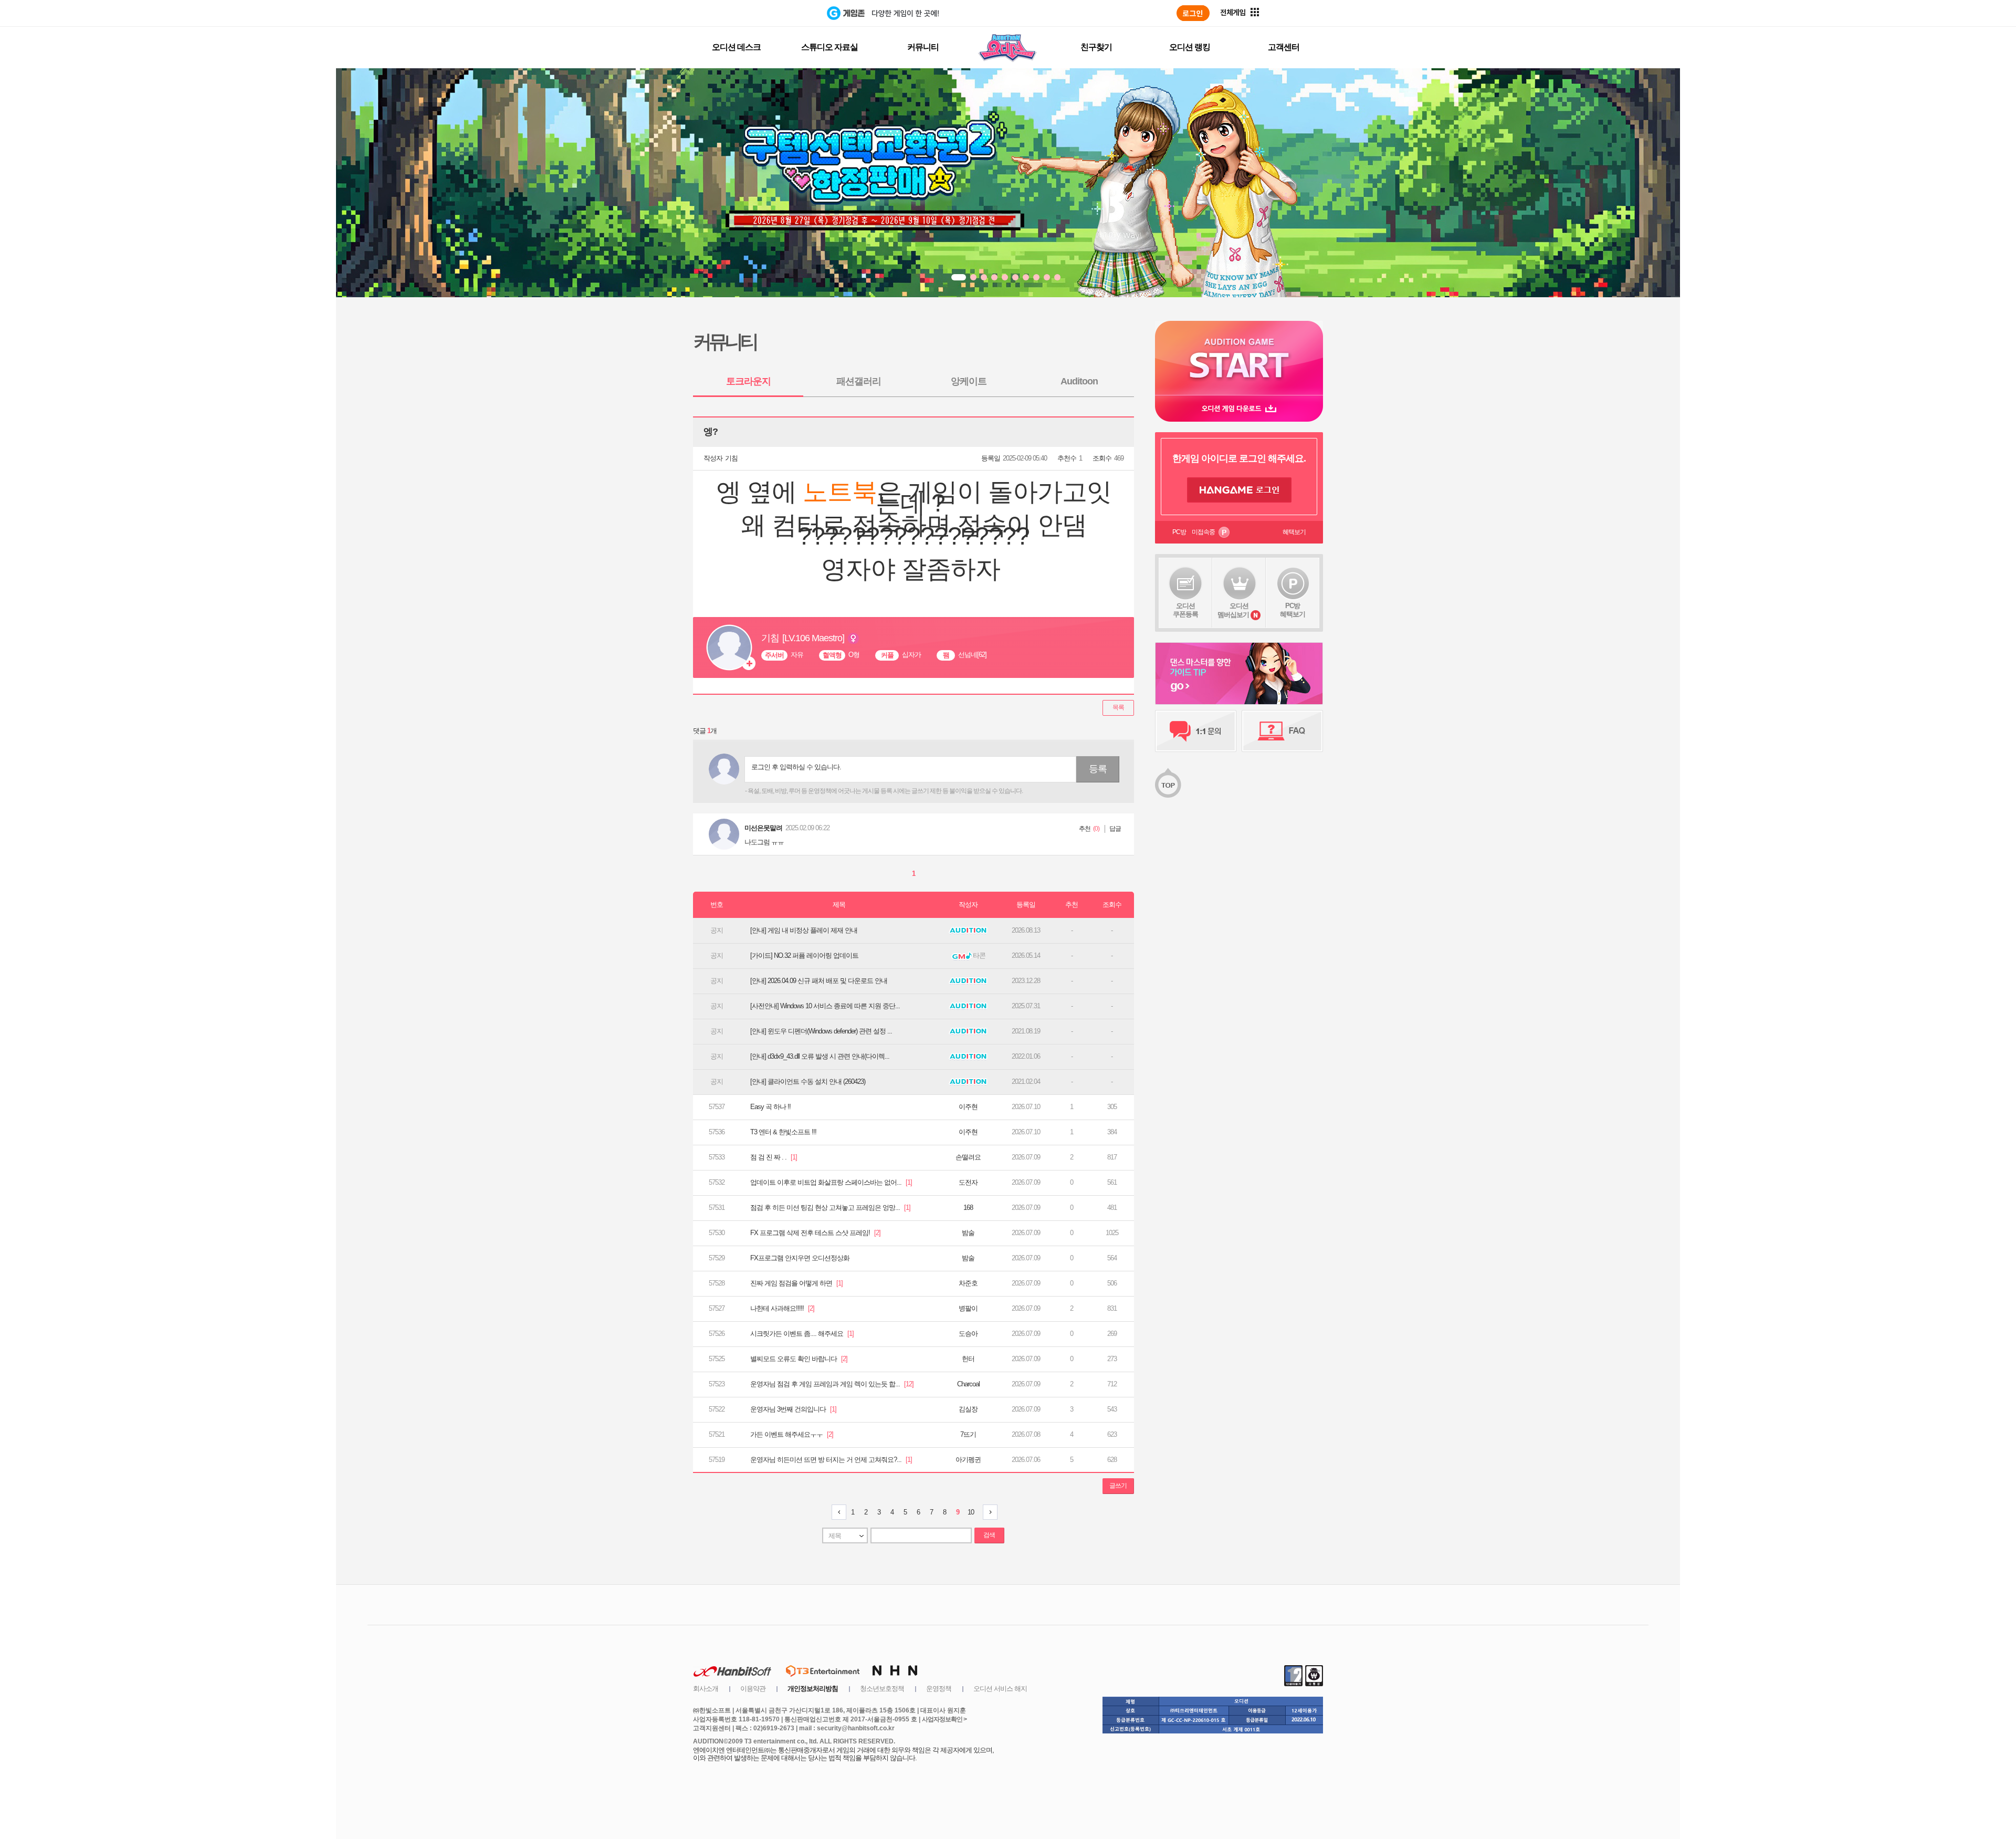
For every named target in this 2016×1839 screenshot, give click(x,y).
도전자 (968, 1182)
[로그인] (1193, 13)
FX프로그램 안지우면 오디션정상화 (800, 1258)
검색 (989, 1535)
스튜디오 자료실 (829, 47)
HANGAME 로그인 (1239, 490)
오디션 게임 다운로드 (1239, 408)
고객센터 (1284, 47)
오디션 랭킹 (1190, 47)
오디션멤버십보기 (1233, 610)
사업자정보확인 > (944, 1719)
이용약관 (753, 1689)
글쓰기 (1118, 1486)
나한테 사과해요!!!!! (782, 1308)
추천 (1085, 829)
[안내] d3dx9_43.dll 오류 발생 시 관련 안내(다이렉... (820, 1056)
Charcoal (968, 1384)
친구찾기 (1096, 47)
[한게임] (784, 13)
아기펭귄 (968, 1460)
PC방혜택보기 (1293, 610)
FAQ (1282, 731)
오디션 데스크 (736, 47)
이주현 (968, 1107)
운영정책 (939, 1689)
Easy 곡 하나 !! (770, 1107)
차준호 (968, 1283)
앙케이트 (969, 381)
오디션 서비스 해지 (1000, 1689)
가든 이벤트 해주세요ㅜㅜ (792, 1434)
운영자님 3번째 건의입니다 (793, 1409)
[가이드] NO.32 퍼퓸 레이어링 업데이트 (804, 955)
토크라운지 (748, 381)
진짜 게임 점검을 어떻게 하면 (796, 1283)
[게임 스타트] (1239, 358)
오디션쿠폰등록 (1185, 610)
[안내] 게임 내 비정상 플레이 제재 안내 (804, 930)
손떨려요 (968, 1157)
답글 (1115, 829)
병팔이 (968, 1308)
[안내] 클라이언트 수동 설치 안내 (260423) (808, 1082)
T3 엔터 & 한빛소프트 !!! (783, 1132)
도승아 (968, 1334)
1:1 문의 (1196, 731)
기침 (731, 458)
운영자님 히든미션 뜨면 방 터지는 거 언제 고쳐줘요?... (831, 1460)
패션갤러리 (859, 381)
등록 (1098, 769)
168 (968, 1208)
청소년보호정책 (882, 1689)
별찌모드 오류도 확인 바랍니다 (799, 1359)
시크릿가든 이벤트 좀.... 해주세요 (802, 1334)
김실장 (968, 1409)
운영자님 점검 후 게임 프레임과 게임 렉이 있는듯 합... (832, 1384)
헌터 (968, 1359)
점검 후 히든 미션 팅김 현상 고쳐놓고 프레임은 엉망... (830, 1208)
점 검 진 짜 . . (774, 1157)
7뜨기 (968, 1434)
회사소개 (706, 1689)
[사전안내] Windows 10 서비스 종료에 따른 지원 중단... (825, 1006)
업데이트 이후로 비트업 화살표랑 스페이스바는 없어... (831, 1182)
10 (971, 1512)
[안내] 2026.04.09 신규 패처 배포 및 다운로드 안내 (819, 981)
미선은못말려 (763, 828)
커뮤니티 (923, 47)
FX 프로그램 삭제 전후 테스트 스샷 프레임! (815, 1233)
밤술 (968, 1233)
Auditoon (1079, 381)
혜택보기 (1294, 532)
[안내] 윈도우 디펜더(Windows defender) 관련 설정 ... (821, 1031)
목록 (1118, 707)
